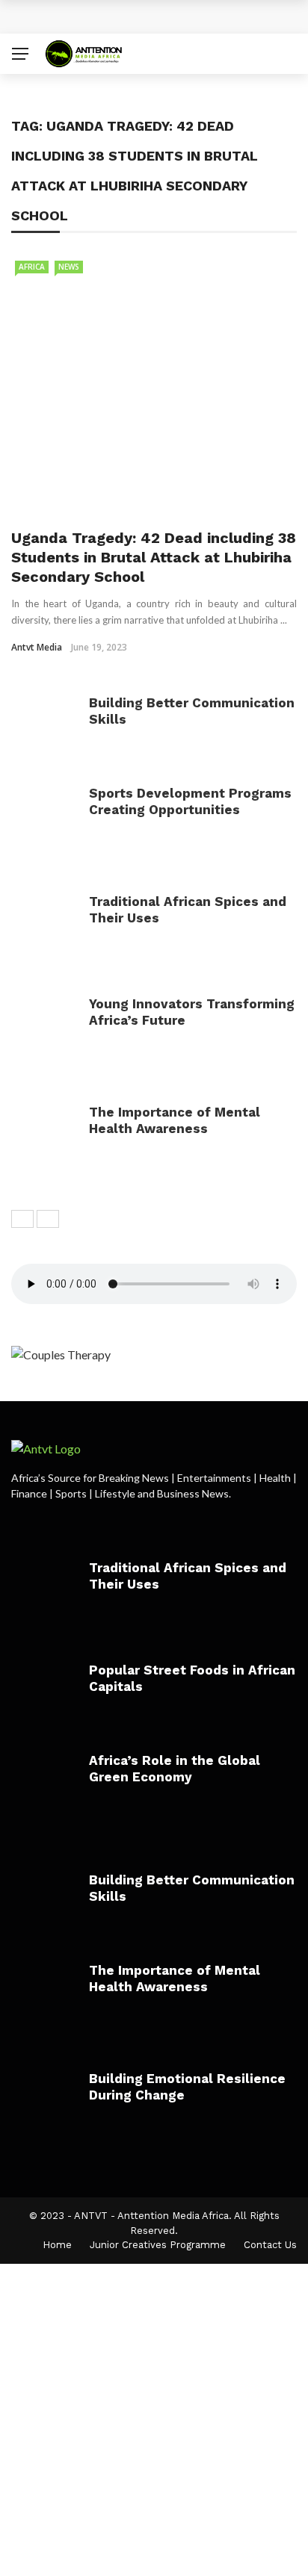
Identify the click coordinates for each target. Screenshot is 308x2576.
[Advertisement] (154, 2418)
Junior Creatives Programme (158, 2245)
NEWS (69, 267)
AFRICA (32, 267)
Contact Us (270, 2245)
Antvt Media (37, 647)
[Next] (48, 1219)
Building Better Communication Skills (142, 16)
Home (57, 2245)
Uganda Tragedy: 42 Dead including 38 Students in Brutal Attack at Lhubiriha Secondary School (154, 557)
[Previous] (22, 1219)
